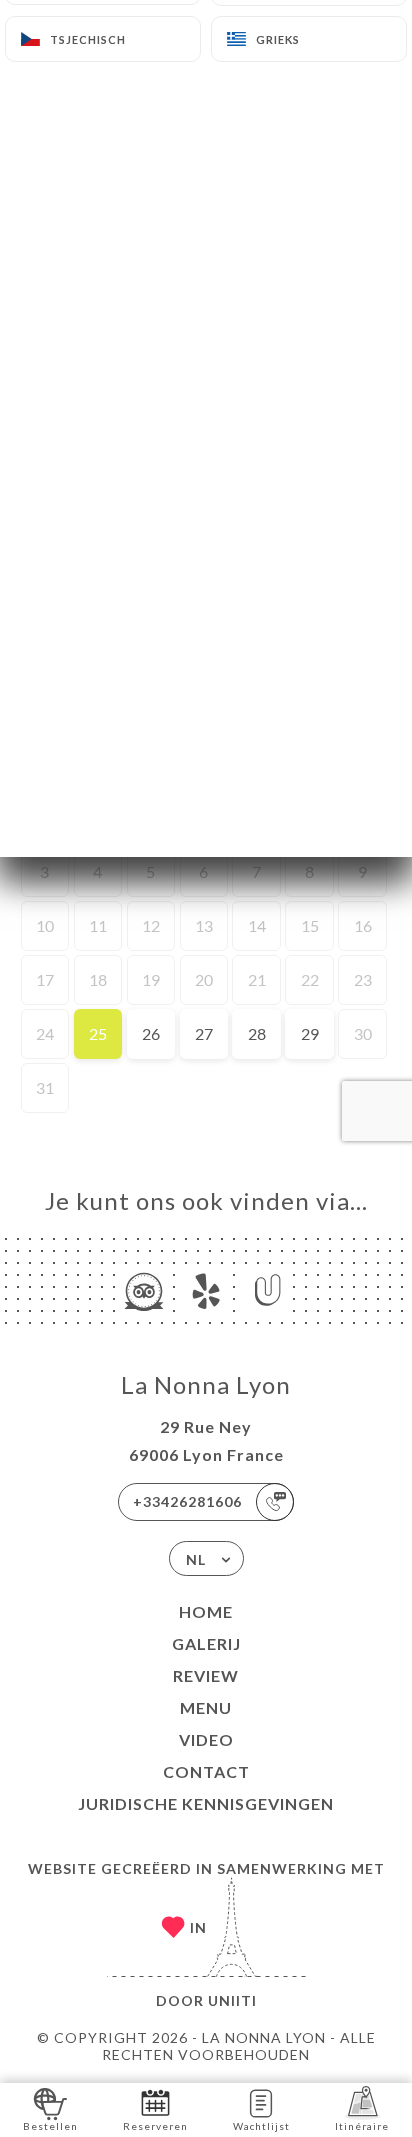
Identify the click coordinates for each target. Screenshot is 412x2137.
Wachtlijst (261, 2126)
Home (206, 1611)
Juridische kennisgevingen (206, 1803)
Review (206, 1675)
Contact (206, 1771)
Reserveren (155, 2126)
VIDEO (206, 1739)
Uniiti (232, 2000)
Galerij (206, 1643)
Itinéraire (362, 2126)
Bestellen (50, 2126)
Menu (206, 1707)
